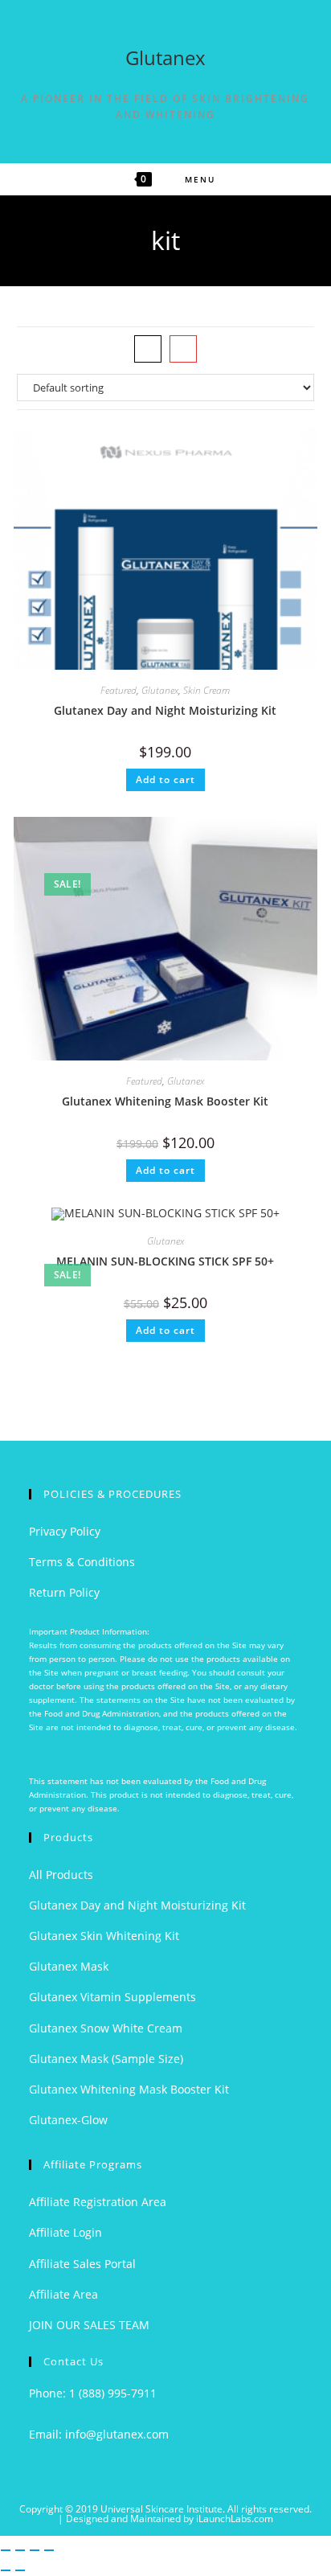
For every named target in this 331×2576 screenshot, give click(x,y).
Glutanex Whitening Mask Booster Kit (165, 1101)
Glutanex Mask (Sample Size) (106, 2059)
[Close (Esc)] (49, 2550)
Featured (119, 690)
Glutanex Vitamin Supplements (112, 1997)
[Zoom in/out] (6, 2550)
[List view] (183, 349)
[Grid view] (148, 349)
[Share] (35, 2550)
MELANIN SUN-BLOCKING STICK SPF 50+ (165, 1261)
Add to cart (165, 779)
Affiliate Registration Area (98, 2202)
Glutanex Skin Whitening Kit (104, 1936)
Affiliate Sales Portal (82, 2264)
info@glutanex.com (117, 2434)
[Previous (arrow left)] (6, 2570)
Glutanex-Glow (68, 2120)
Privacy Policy (65, 1531)
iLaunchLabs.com (235, 2519)
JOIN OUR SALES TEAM (89, 2325)
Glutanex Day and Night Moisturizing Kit (165, 710)
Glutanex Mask (69, 1966)
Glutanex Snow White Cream (106, 2028)
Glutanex (165, 57)
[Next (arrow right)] (20, 2570)
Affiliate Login (65, 2232)
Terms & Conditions (82, 1562)
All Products (61, 1875)
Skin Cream (206, 690)
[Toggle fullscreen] (20, 2550)
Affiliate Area (63, 2294)
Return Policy (64, 1592)
